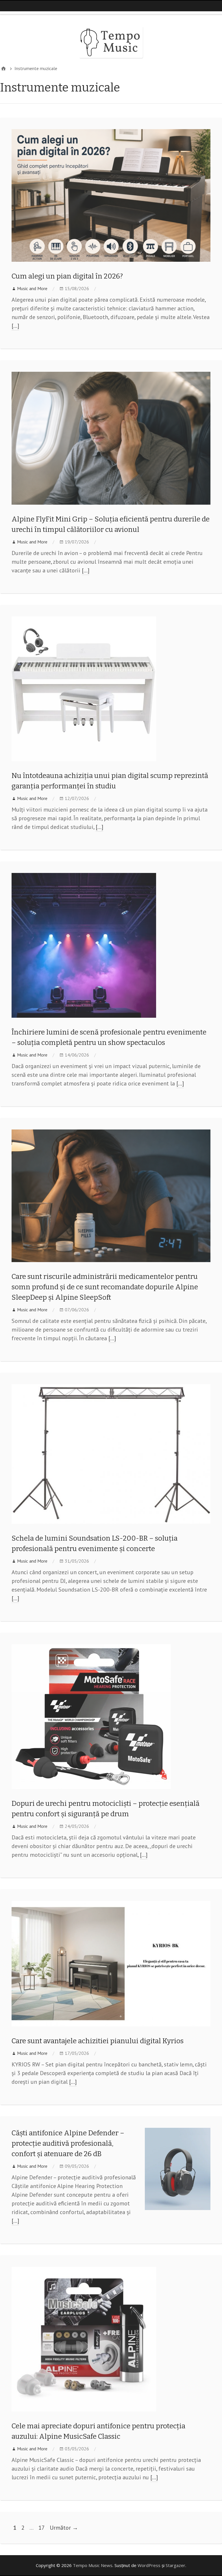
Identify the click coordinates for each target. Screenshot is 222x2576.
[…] (15, 326)
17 (42, 2528)
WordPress (149, 2565)
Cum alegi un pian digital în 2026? (67, 276)
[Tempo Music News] (111, 42)
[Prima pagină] (3, 68)
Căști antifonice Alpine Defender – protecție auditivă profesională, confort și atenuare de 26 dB (68, 2143)
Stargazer (175, 2565)
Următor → (64, 2528)
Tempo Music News (93, 2565)
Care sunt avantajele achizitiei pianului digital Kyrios (98, 2041)
